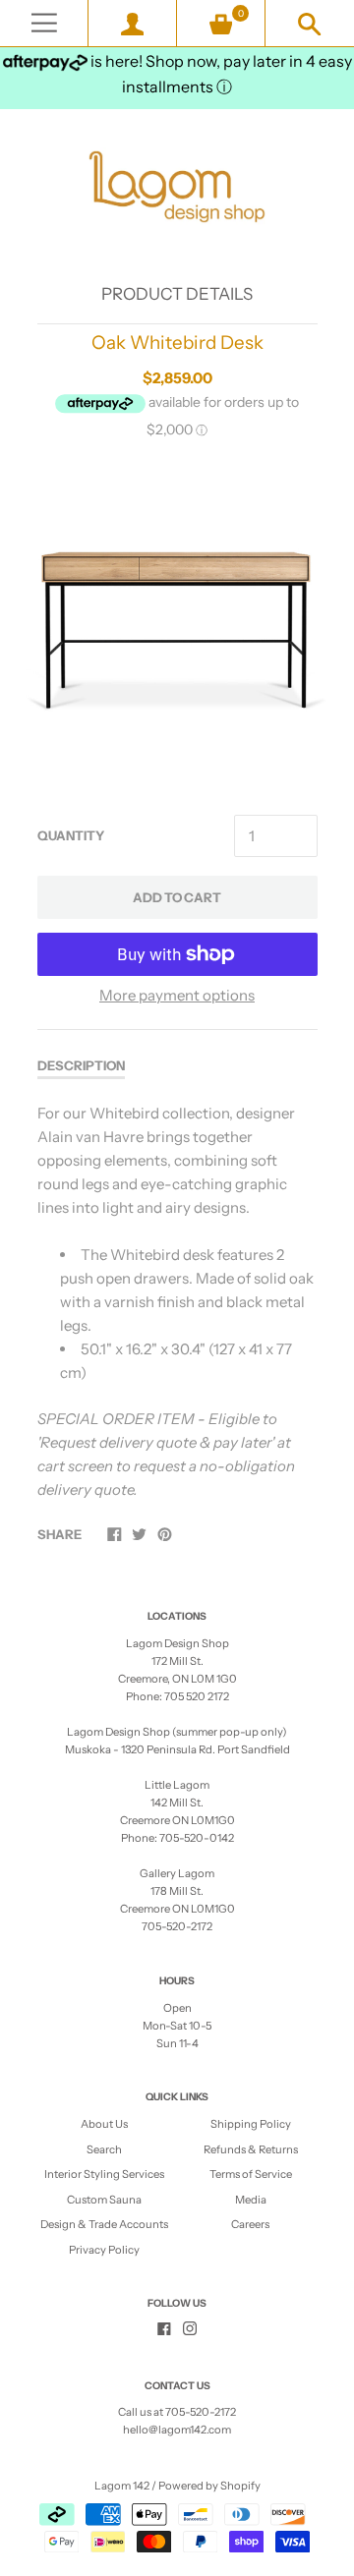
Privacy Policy (104, 2250)
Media (251, 2200)
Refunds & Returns (251, 2149)
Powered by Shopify (209, 2486)
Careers (250, 2224)
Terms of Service (251, 2174)
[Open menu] (44, 23)
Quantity (71, 835)
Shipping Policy (251, 2124)
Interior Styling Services (104, 2174)
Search (104, 2149)
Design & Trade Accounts (104, 2224)
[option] (177, 629)
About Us (104, 2124)
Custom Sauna (104, 2200)
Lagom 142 (122, 2486)
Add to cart (177, 897)
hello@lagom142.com (177, 2430)
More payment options (177, 995)
